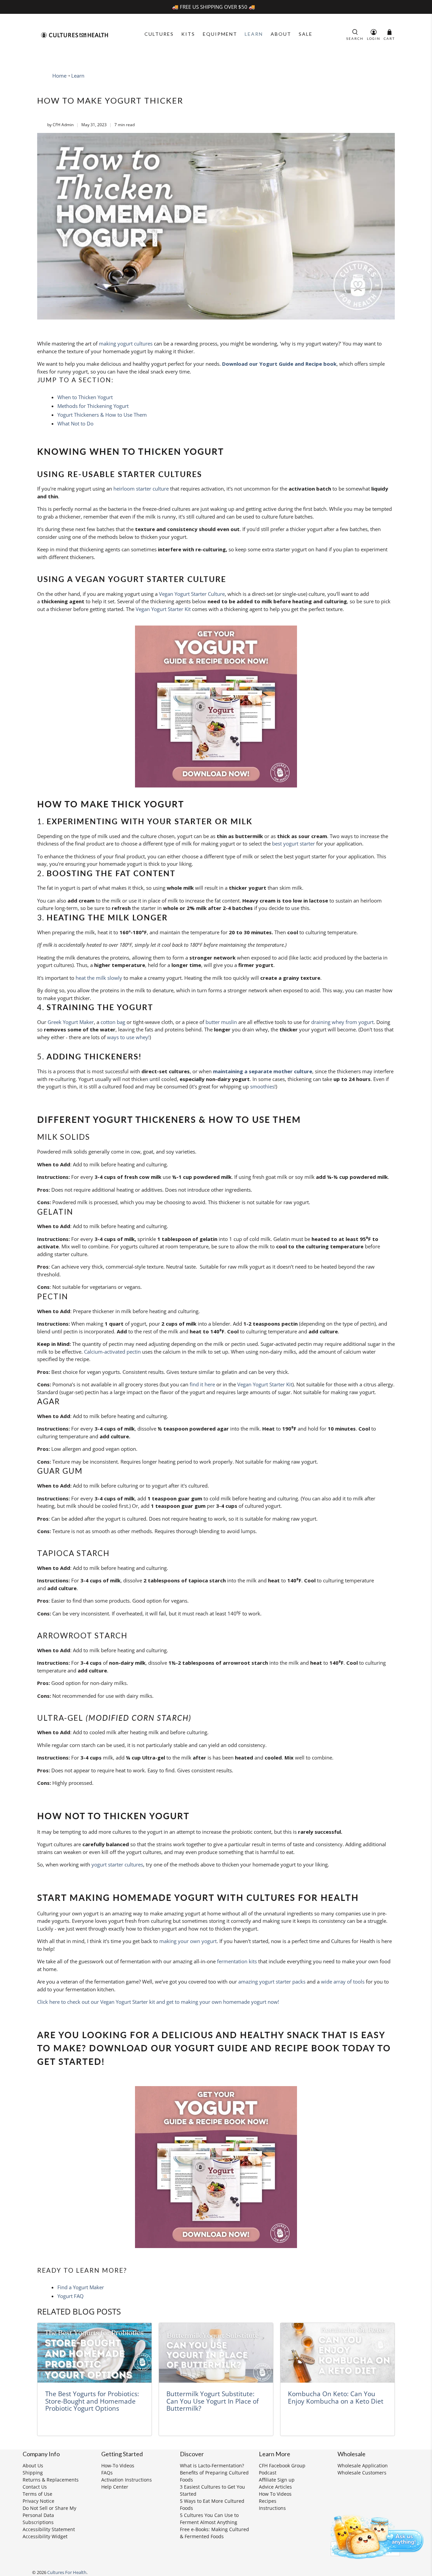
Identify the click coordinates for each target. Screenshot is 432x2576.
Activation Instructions (127, 2480)
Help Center (115, 2487)
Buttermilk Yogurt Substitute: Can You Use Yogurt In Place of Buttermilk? (212, 2401)
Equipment (220, 34)
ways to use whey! (128, 1037)
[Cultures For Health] (75, 35)
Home (59, 76)
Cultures (159, 34)
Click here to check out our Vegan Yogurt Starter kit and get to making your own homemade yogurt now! (158, 2002)
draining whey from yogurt (342, 1022)
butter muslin (221, 1022)
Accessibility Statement (49, 2529)
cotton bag (113, 1022)
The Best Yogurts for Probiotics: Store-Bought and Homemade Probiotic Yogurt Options (92, 2401)
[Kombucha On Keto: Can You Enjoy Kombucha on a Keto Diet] (337, 2353)
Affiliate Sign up (277, 2480)
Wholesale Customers (362, 2473)
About (281, 34)
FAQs (107, 2473)
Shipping (33, 2473)
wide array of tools (343, 1982)
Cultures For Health (67, 2572)
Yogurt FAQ (71, 2296)
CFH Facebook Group (282, 2466)
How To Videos (275, 2494)
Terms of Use (37, 2494)
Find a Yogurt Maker (81, 2287)
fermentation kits (237, 1961)
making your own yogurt (188, 1941)
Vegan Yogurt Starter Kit (163, 609)
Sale (306, 34)
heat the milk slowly (99, 978)
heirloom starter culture (141, 489)
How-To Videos (118, 2466)
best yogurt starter (293, 843)
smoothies (262, 1086)
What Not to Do (75, 423)
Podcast (268, 2473)
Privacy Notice (38, 2501)
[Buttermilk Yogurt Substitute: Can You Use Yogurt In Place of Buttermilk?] (216, 2353)
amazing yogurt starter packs (272, 1982)
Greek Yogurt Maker (71, 1022)
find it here (202, 1384)
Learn (254, 34)
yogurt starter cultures (117, 1864)
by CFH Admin (60, 125)
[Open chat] (375, 2536)
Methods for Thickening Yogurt (93, 406)
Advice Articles (275, 2487)
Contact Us (35, 2487)
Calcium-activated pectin (112, 1352)
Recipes (268, 2501)
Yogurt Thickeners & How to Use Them (102, 415)
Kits (188, 34)
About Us (33, 2466)
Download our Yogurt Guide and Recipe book (279, 364)
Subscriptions (38, 2522)
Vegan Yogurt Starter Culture (192, 594)
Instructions (272, 2508)
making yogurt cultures (126, 343)
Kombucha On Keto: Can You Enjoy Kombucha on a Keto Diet (336, 2397)
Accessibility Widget (45, 2536)
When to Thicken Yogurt (85, 397)
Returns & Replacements (51, 2480)
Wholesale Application (363, 2466)
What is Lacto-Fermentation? (212, 2466)
